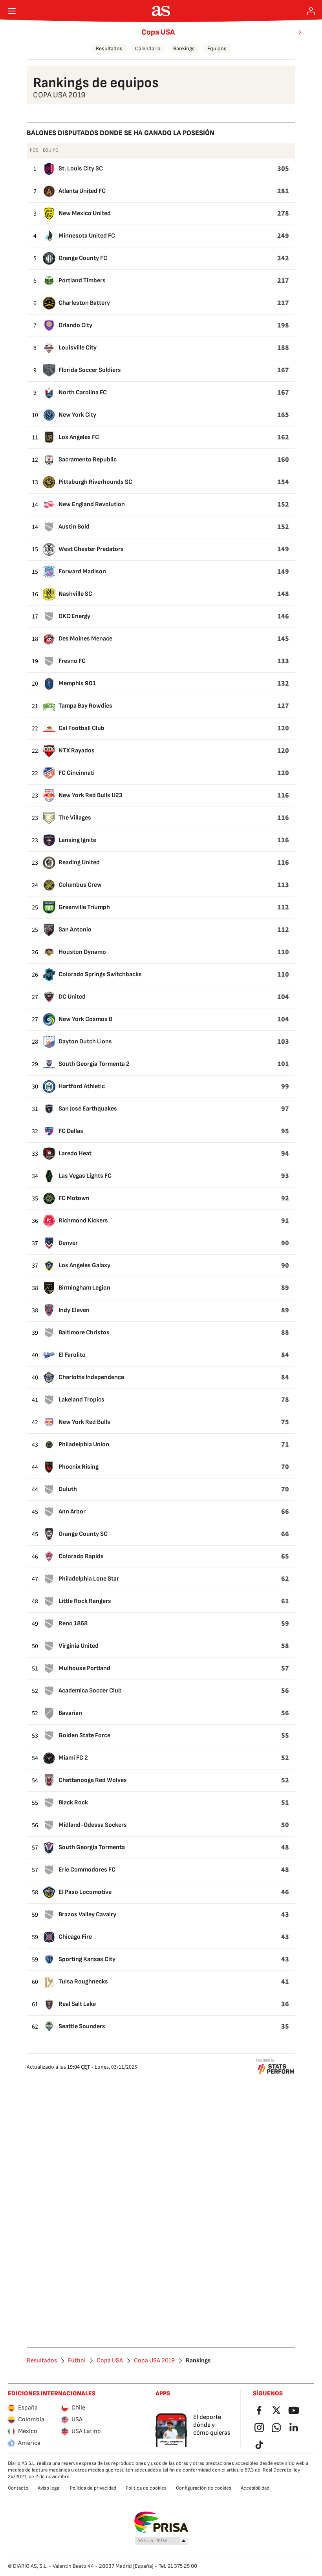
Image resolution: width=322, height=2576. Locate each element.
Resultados (109, 48)
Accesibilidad (255, 2488)
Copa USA (158, 32)
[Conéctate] (311, 11)
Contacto (18, 2488)
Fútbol (77, 2361)
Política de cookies (146, 2488)
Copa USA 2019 (154, 2361)
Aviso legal (49, 2488)
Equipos (217, 48)
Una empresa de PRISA (161, 2522)
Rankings (184, 48)
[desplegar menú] (12, 11)
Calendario (148, 48)
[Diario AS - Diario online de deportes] (161, 11)
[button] (162, 2541)
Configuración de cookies (204, 2488)
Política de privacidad (93, 2488)
